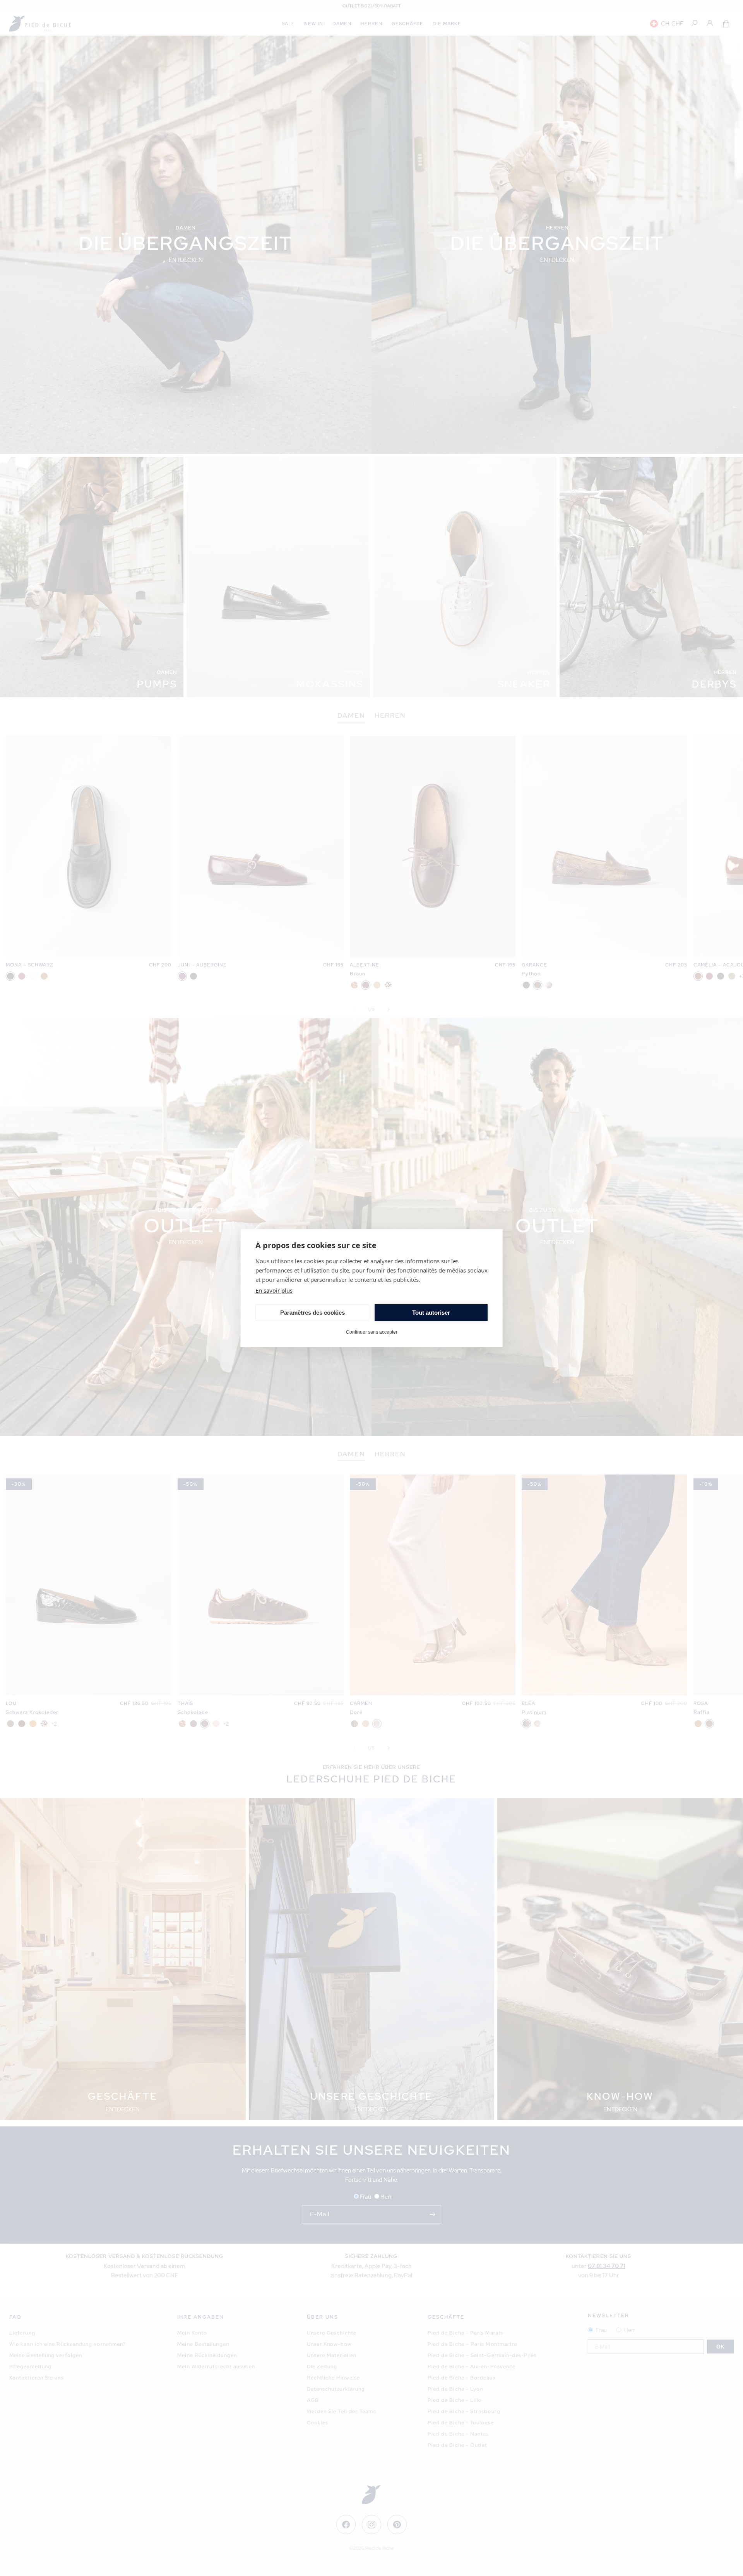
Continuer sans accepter (372, 1332)
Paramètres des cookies (312, 1313)
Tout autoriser (431, 1313)
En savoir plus (274, 1290)
